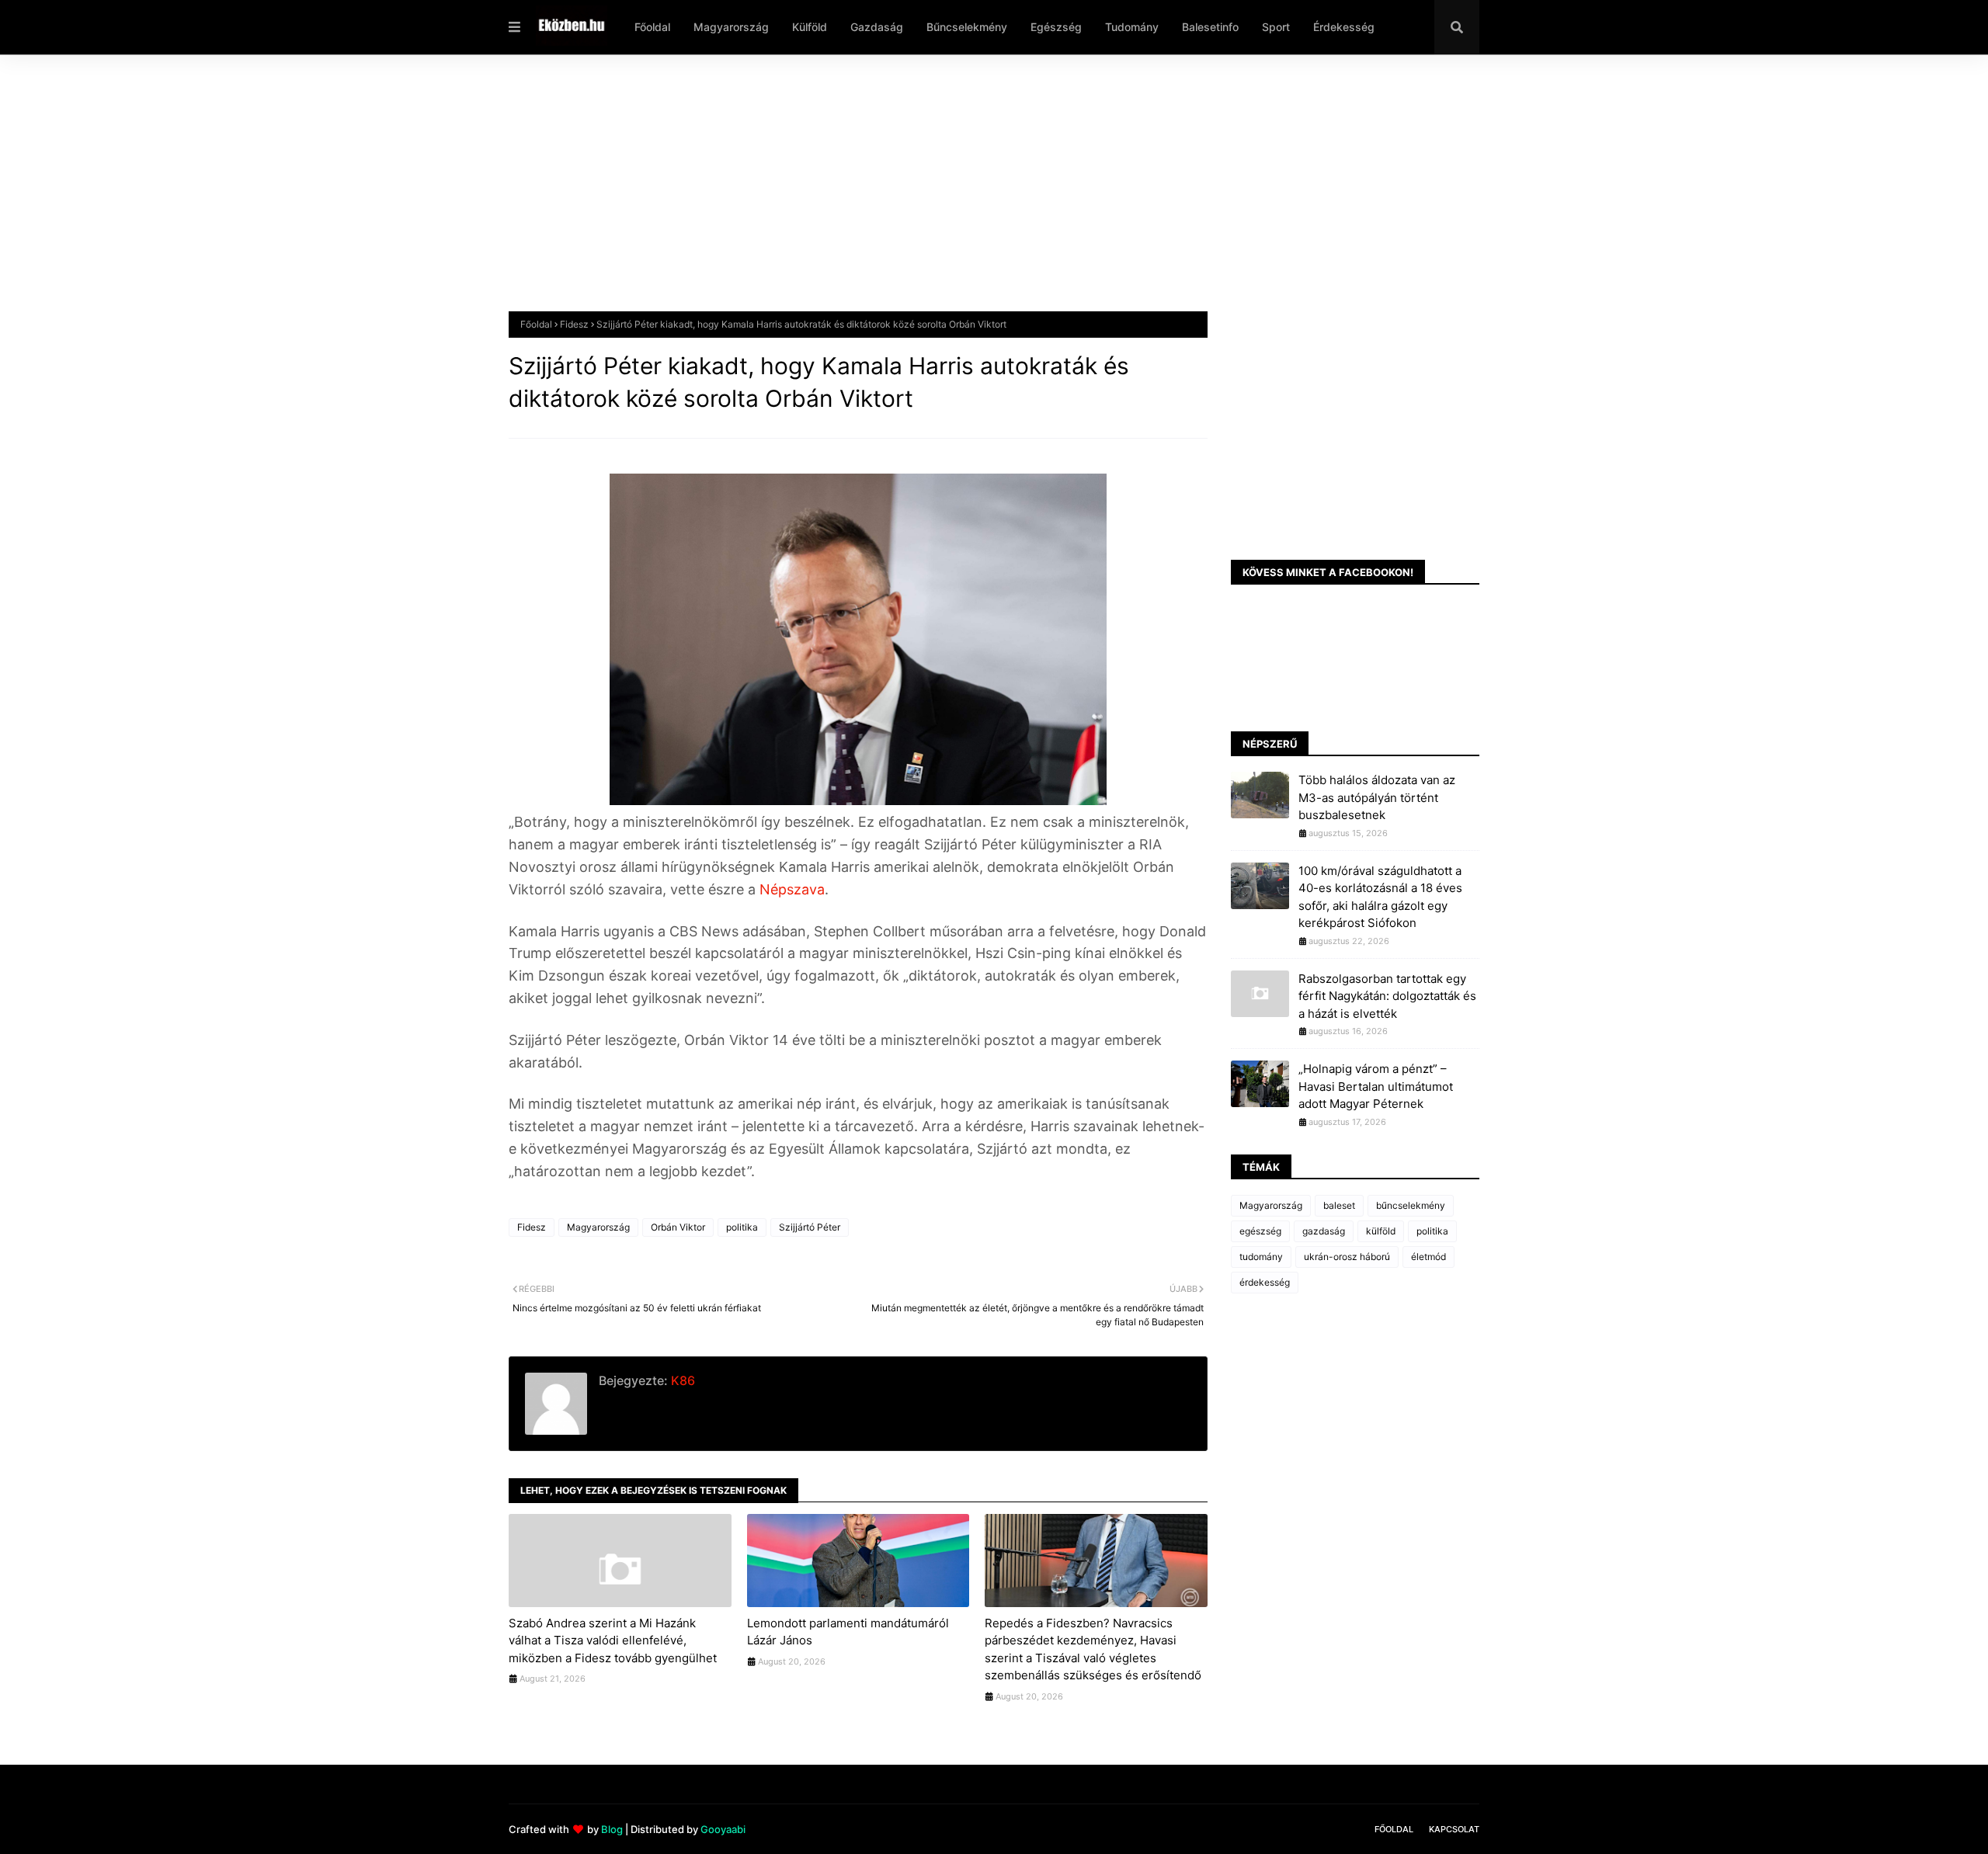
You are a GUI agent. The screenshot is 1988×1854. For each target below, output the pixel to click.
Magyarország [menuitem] (731, 27)
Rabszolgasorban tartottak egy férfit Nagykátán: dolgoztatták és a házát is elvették (1387, 996)
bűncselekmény (1411, 1205)
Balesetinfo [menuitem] (1210, 27)
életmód (1428, 1257)
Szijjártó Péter (810, 1227)
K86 (681, 1380)
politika (742, 1227)
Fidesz (574, 324)
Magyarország (598, 1227)
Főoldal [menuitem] (652, 27)
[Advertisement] (975, 195)
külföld (1381, 1231)
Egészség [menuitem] (1056, 27)
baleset (1339, 1205)
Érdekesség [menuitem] (1344, 27)
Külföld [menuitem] (810, 27)
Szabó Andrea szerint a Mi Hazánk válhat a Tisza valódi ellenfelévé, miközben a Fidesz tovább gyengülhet (613, 1640)
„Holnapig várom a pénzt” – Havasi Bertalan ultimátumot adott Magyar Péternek (1376, 1086)
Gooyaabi (723, 1829)
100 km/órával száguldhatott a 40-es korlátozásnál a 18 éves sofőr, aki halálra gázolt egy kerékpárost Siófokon (1380, 897)
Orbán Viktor (678, 1227)
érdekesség (1265, 1282)
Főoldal (536, 324)
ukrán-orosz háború (1347, 1257)
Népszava (792, 889)
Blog (612, 1829)
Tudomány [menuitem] (1132, 27)
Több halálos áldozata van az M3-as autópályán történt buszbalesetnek (1377, 797)
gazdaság (1324, 1231)
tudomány (1261, 1257)
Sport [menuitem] (1276, 27)
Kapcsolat (1454, 1829)
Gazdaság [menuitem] (877, 27)
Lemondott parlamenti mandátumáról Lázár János (848, 1632)
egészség (1260, 1231)
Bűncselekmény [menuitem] (967, 27)
